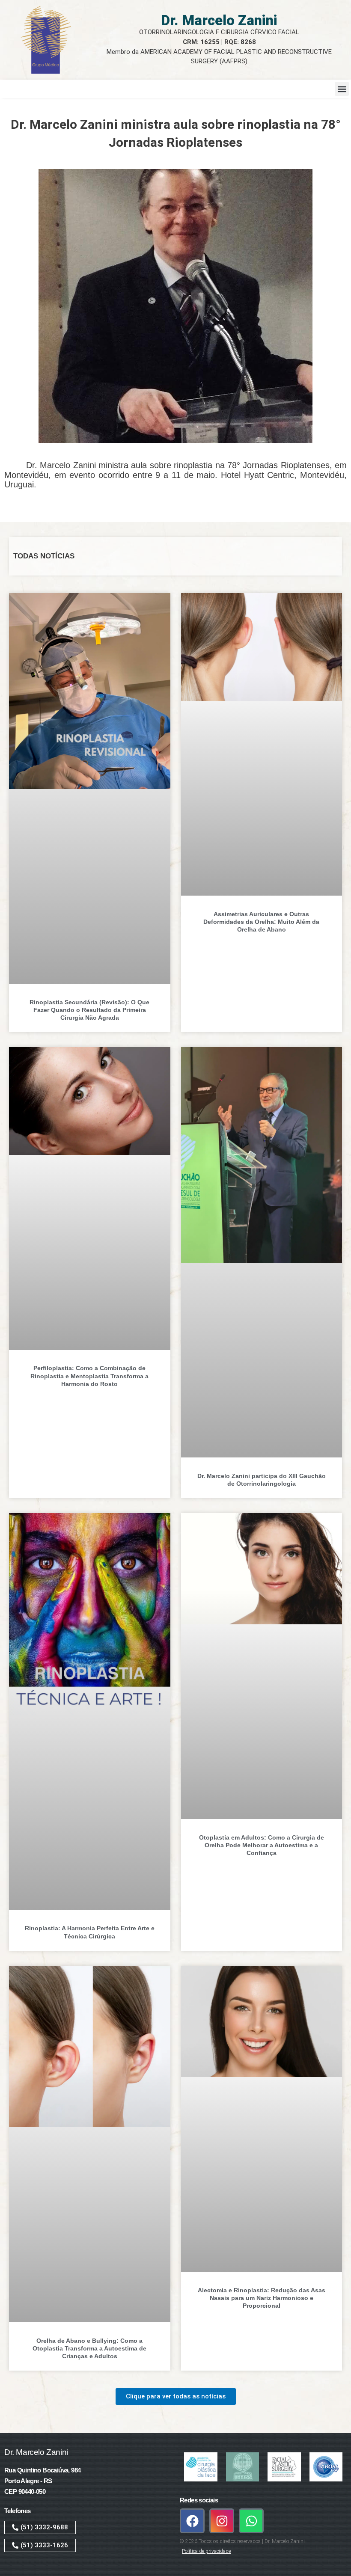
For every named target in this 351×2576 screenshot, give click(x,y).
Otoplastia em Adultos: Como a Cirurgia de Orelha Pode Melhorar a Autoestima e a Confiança (262, 1845)
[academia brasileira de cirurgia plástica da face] (201, 2467)
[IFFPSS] (243, 2467)
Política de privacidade (206, 2551)
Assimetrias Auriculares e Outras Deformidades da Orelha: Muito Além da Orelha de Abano (261, 922)
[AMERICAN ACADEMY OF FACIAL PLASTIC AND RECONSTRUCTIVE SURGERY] (284, 2467)
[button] (342, 89)
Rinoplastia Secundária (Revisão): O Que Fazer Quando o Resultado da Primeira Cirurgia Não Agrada (89, 1010)
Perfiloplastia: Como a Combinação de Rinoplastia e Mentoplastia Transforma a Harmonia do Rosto (89, 1376)
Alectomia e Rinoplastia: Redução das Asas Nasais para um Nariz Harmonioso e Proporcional (262, 2298)
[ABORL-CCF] (326, 2467)
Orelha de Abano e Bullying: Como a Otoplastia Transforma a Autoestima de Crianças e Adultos (89, 2348)
